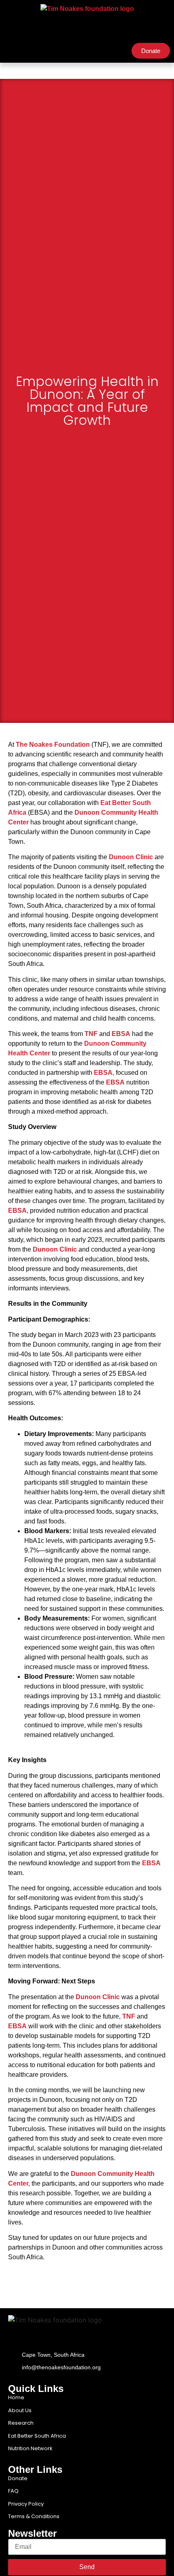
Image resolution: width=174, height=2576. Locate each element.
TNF (90, 1034)
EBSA (121, 1034)
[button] (11, 51)
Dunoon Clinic (131, 857)
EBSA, (104, 1073)
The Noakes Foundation (53, 745)
